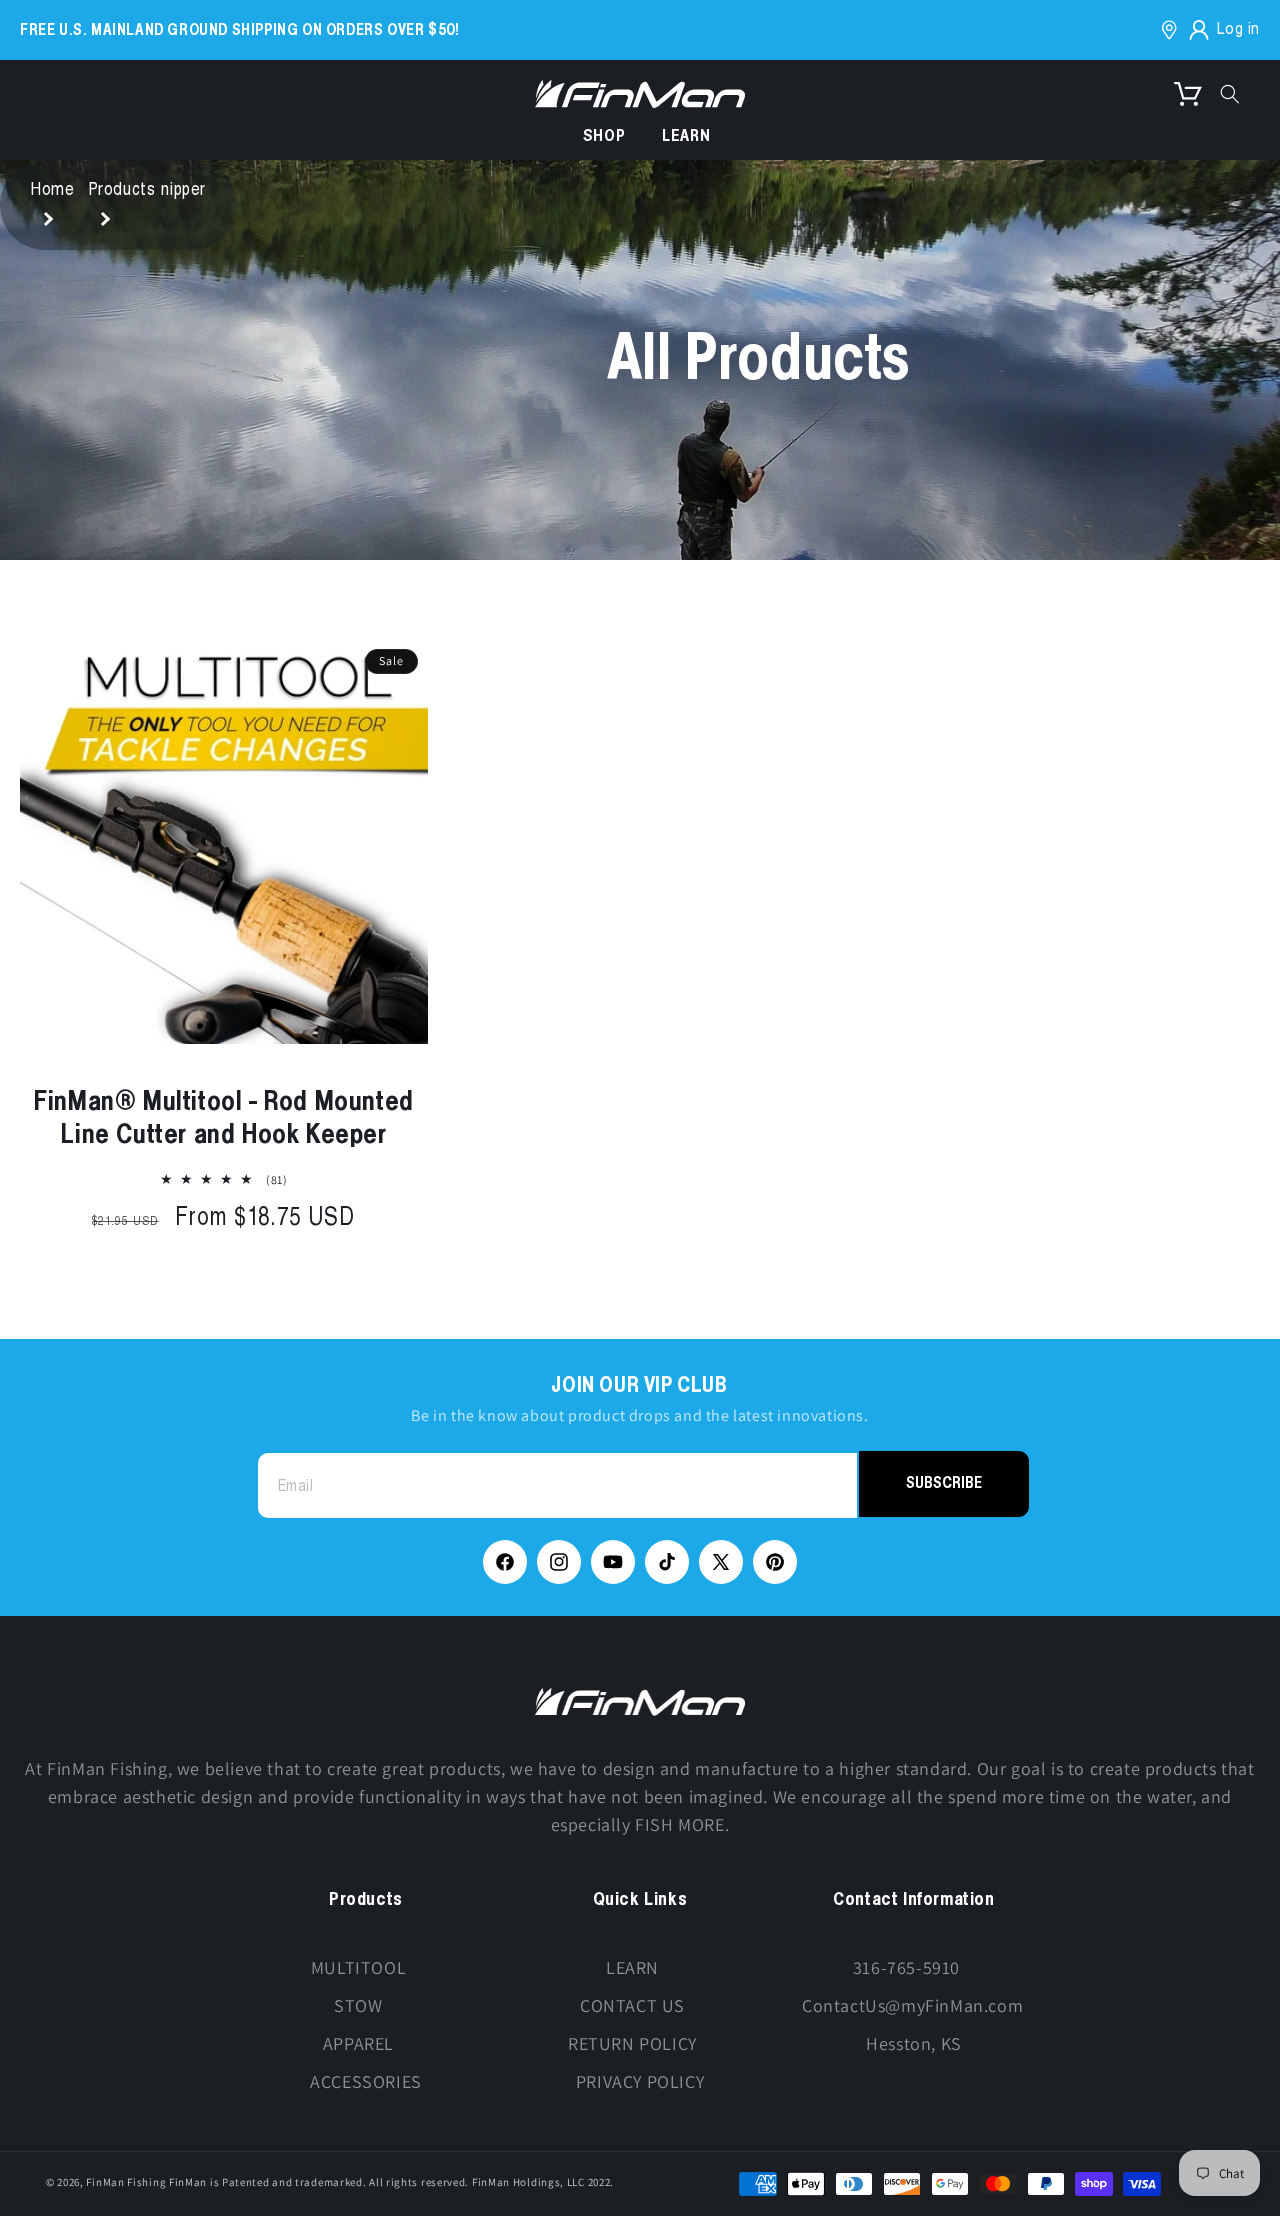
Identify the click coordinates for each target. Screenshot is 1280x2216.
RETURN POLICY (632, 2043)
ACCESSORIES (366, 2081)
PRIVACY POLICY (640, 2081)
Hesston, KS (914, 2043)
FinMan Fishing (126, 2182)
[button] (1188, 94)
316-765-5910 (906, 1967)
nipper (183, 190)
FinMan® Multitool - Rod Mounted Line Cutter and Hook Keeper (224, 1118)
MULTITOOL (358, 1967)
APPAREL (358, 2043)
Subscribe (944, 1483)
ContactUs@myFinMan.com (912, 2005)
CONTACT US (632, 2005)
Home (52, 190)
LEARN (632, 1967)
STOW (358, 2005)
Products (122, 190)
